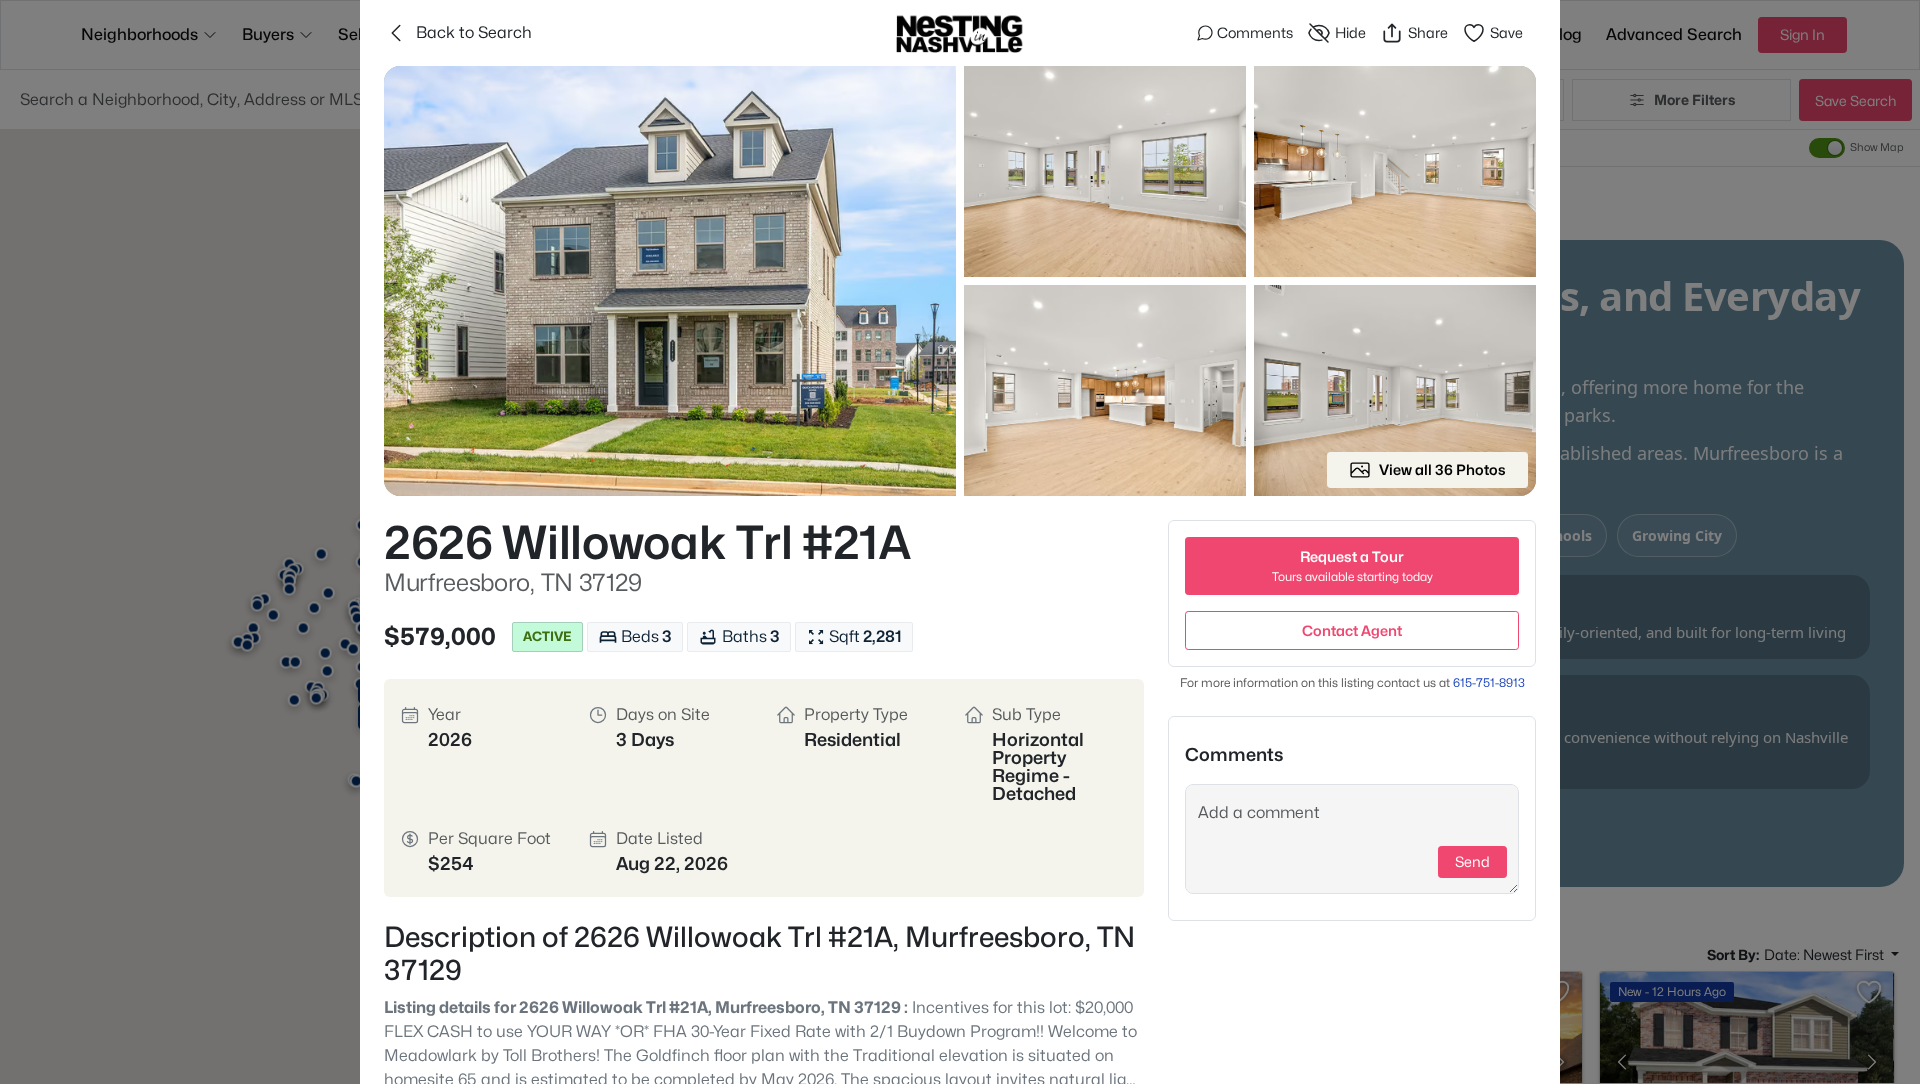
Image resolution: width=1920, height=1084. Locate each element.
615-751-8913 (1489, 682)
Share (1428, 32)
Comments (1255, 32)
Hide (1350, 32)
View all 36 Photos (1442, 469)
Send (1472, 861)
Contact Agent (1352, 630)
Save (1506, 32)
